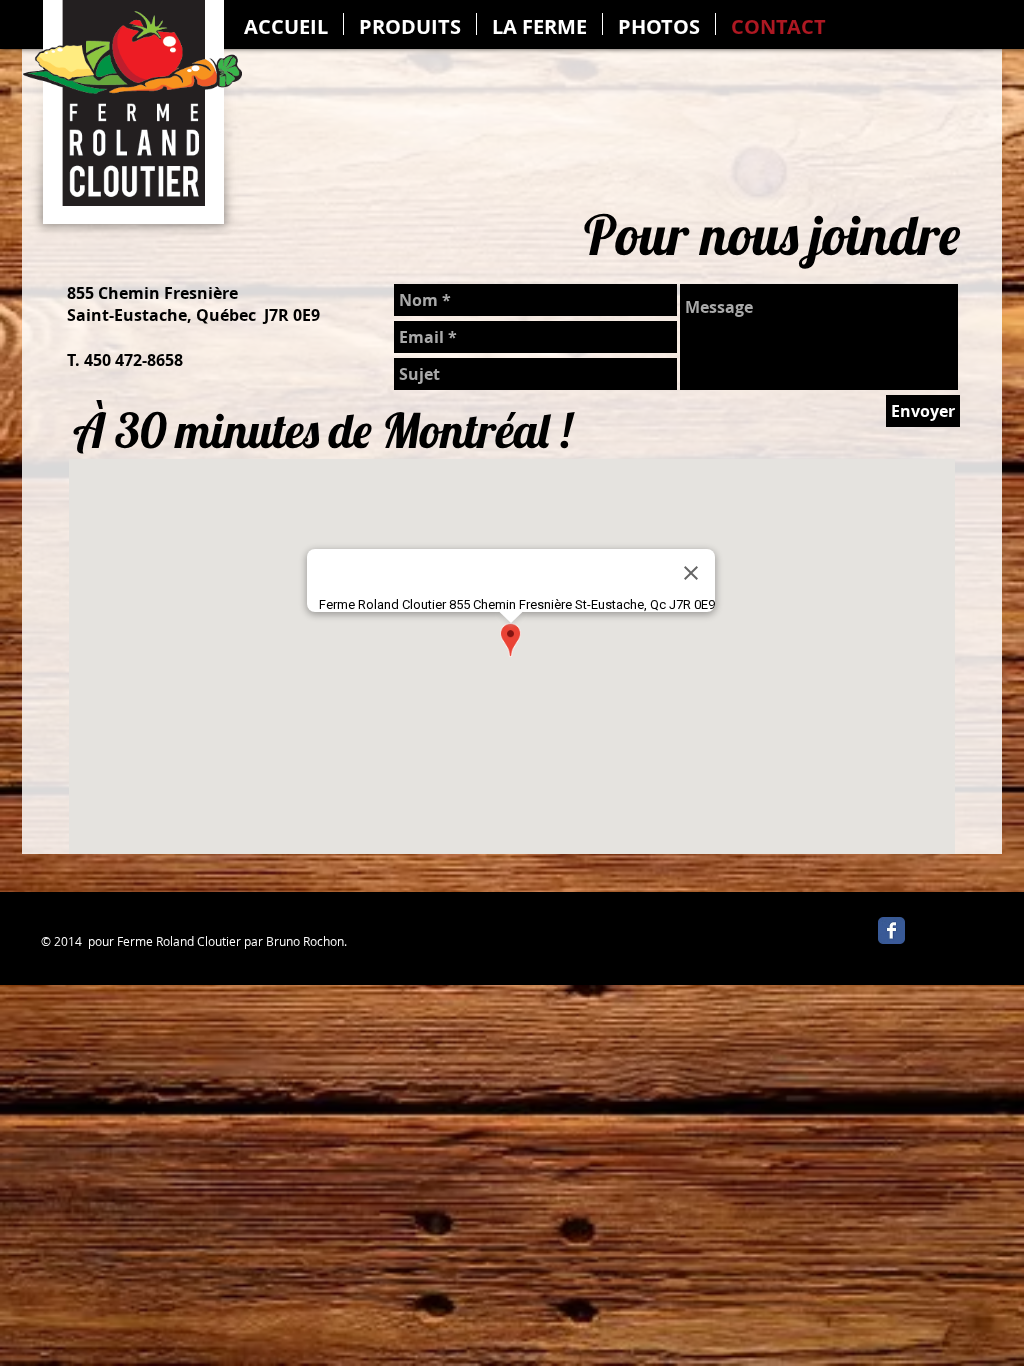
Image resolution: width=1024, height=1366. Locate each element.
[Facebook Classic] (891, 930)
